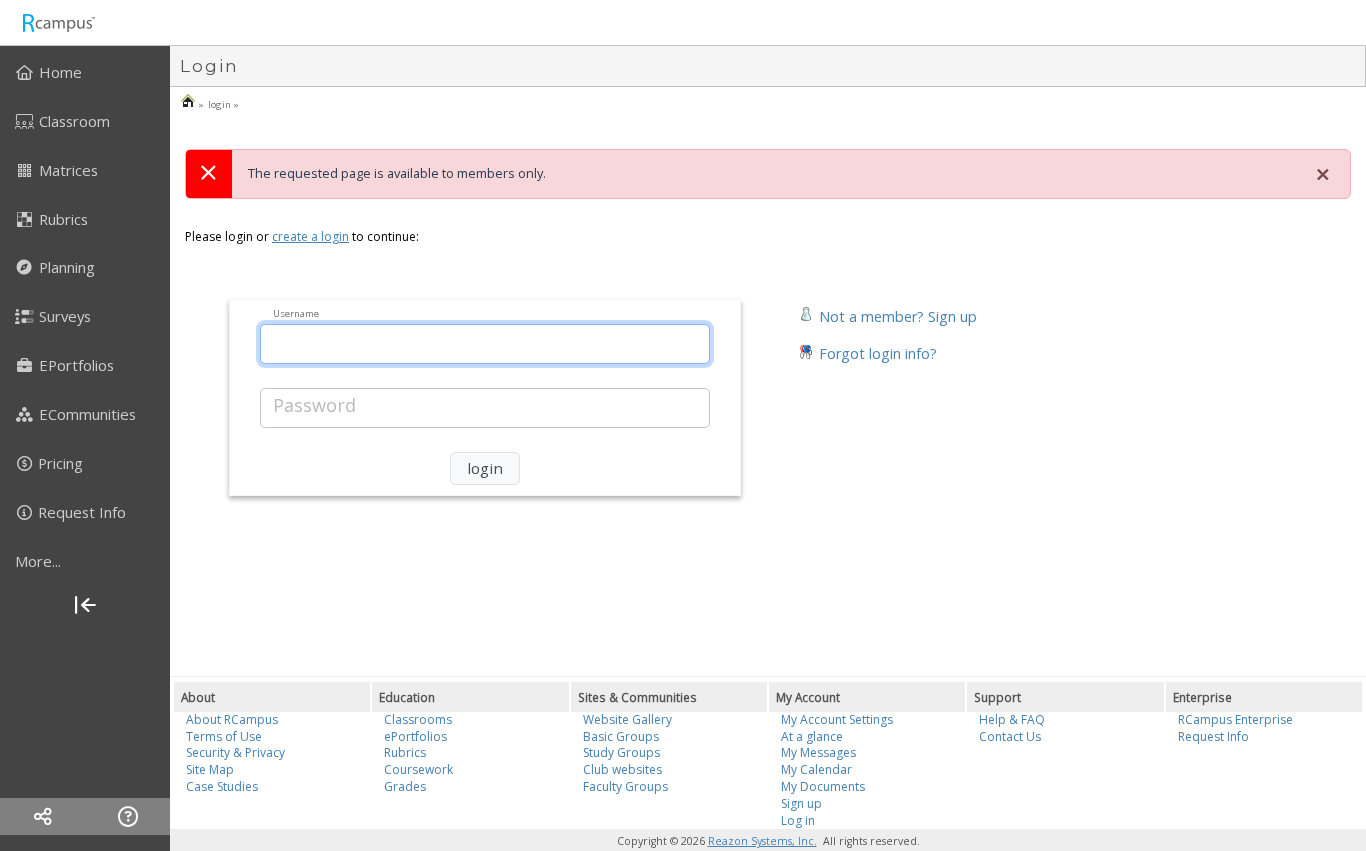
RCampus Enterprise (1235, 719)
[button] (887, 314)
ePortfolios (415, 736)
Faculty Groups (625, 786)
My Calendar (816, 769)
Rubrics (405, 752)
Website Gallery (627, 719)
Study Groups (621, 752)
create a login (310, 236)
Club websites (622, 769)
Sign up (801, 803)
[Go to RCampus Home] (58, 22)
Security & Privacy (235, 752)
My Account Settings (837, 719)
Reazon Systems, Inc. (762, 841)
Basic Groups (621, 736)
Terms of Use (224, 736)
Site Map (210, 769)
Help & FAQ (1012, 719)
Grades (405, 786)
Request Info (1213, 736)
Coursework (418, 769)
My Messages (818, 752)
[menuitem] (85, 72)
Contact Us (1010, 736)
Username (296, 312)
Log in (798, 820)
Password (314, 405)
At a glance (812, 736)
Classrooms (418, 719)
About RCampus (232, 719)
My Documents (823, 786)
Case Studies (222, 786)
